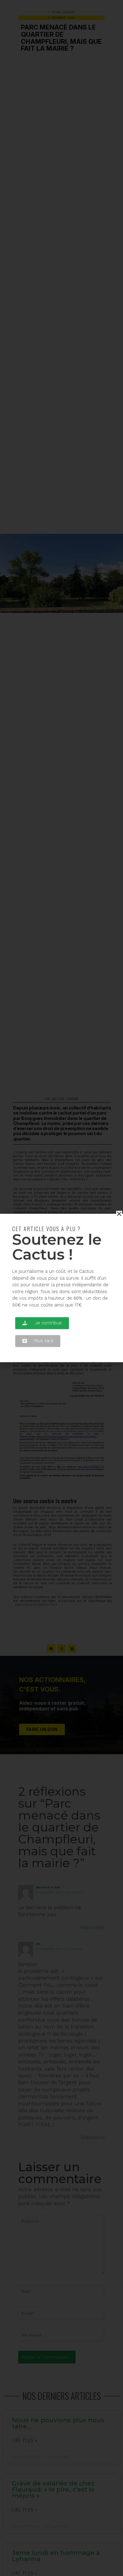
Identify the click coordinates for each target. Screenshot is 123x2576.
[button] (42, 1323)
